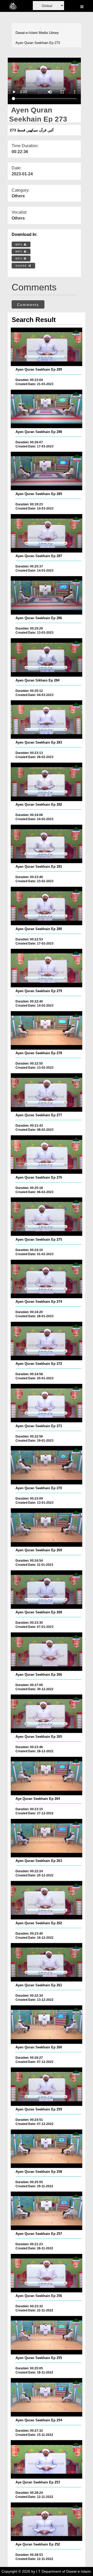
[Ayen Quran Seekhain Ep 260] (47, 2025)
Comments (28, 305)
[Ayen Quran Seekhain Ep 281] (47, 844)
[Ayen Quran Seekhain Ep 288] (47, 409)
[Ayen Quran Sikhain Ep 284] (47, 657)
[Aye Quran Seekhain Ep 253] (47, 2459)
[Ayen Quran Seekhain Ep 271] (47, 1403)
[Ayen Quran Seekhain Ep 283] (47, 720)
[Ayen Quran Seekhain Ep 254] (47, 2397)
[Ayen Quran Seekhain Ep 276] (47, 1155)
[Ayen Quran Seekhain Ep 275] (47, 1217)
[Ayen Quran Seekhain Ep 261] (47, 1962)
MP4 (20, 245)
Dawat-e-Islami (27, 33)
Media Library (49, 33)
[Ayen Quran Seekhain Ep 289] (47, 347)
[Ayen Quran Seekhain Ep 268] (47, 1590)
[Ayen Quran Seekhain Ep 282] (47, 782)
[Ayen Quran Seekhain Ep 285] (47, 471)
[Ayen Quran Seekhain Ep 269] (47, 1527)
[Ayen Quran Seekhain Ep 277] (47, 1092)
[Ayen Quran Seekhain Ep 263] (47, 1838)
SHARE (22, 266)
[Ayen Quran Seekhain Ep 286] (47, 595)
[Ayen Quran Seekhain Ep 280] (47, 906)
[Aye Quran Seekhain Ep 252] (47, 2522)
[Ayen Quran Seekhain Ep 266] (47, 1652)
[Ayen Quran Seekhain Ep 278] (47, 1030)
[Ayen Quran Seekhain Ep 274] (47, 1279)
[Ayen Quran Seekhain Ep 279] (47, 968)
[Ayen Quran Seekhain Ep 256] (47, 2273)
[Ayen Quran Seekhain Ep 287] (47, 533)
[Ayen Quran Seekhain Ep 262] (47, 1900)
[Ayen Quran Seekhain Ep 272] (47, 1341)
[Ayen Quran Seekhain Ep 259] (47, 2087)
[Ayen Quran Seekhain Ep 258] (47, 2149)
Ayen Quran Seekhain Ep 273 (38, 43)
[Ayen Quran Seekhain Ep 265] (47, 1714)
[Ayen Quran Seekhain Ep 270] (47, 1465)
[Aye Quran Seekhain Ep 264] (47, 1776)
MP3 (20, 252)
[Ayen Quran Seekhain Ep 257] (47, 2211)
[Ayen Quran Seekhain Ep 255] (47, 2335)
